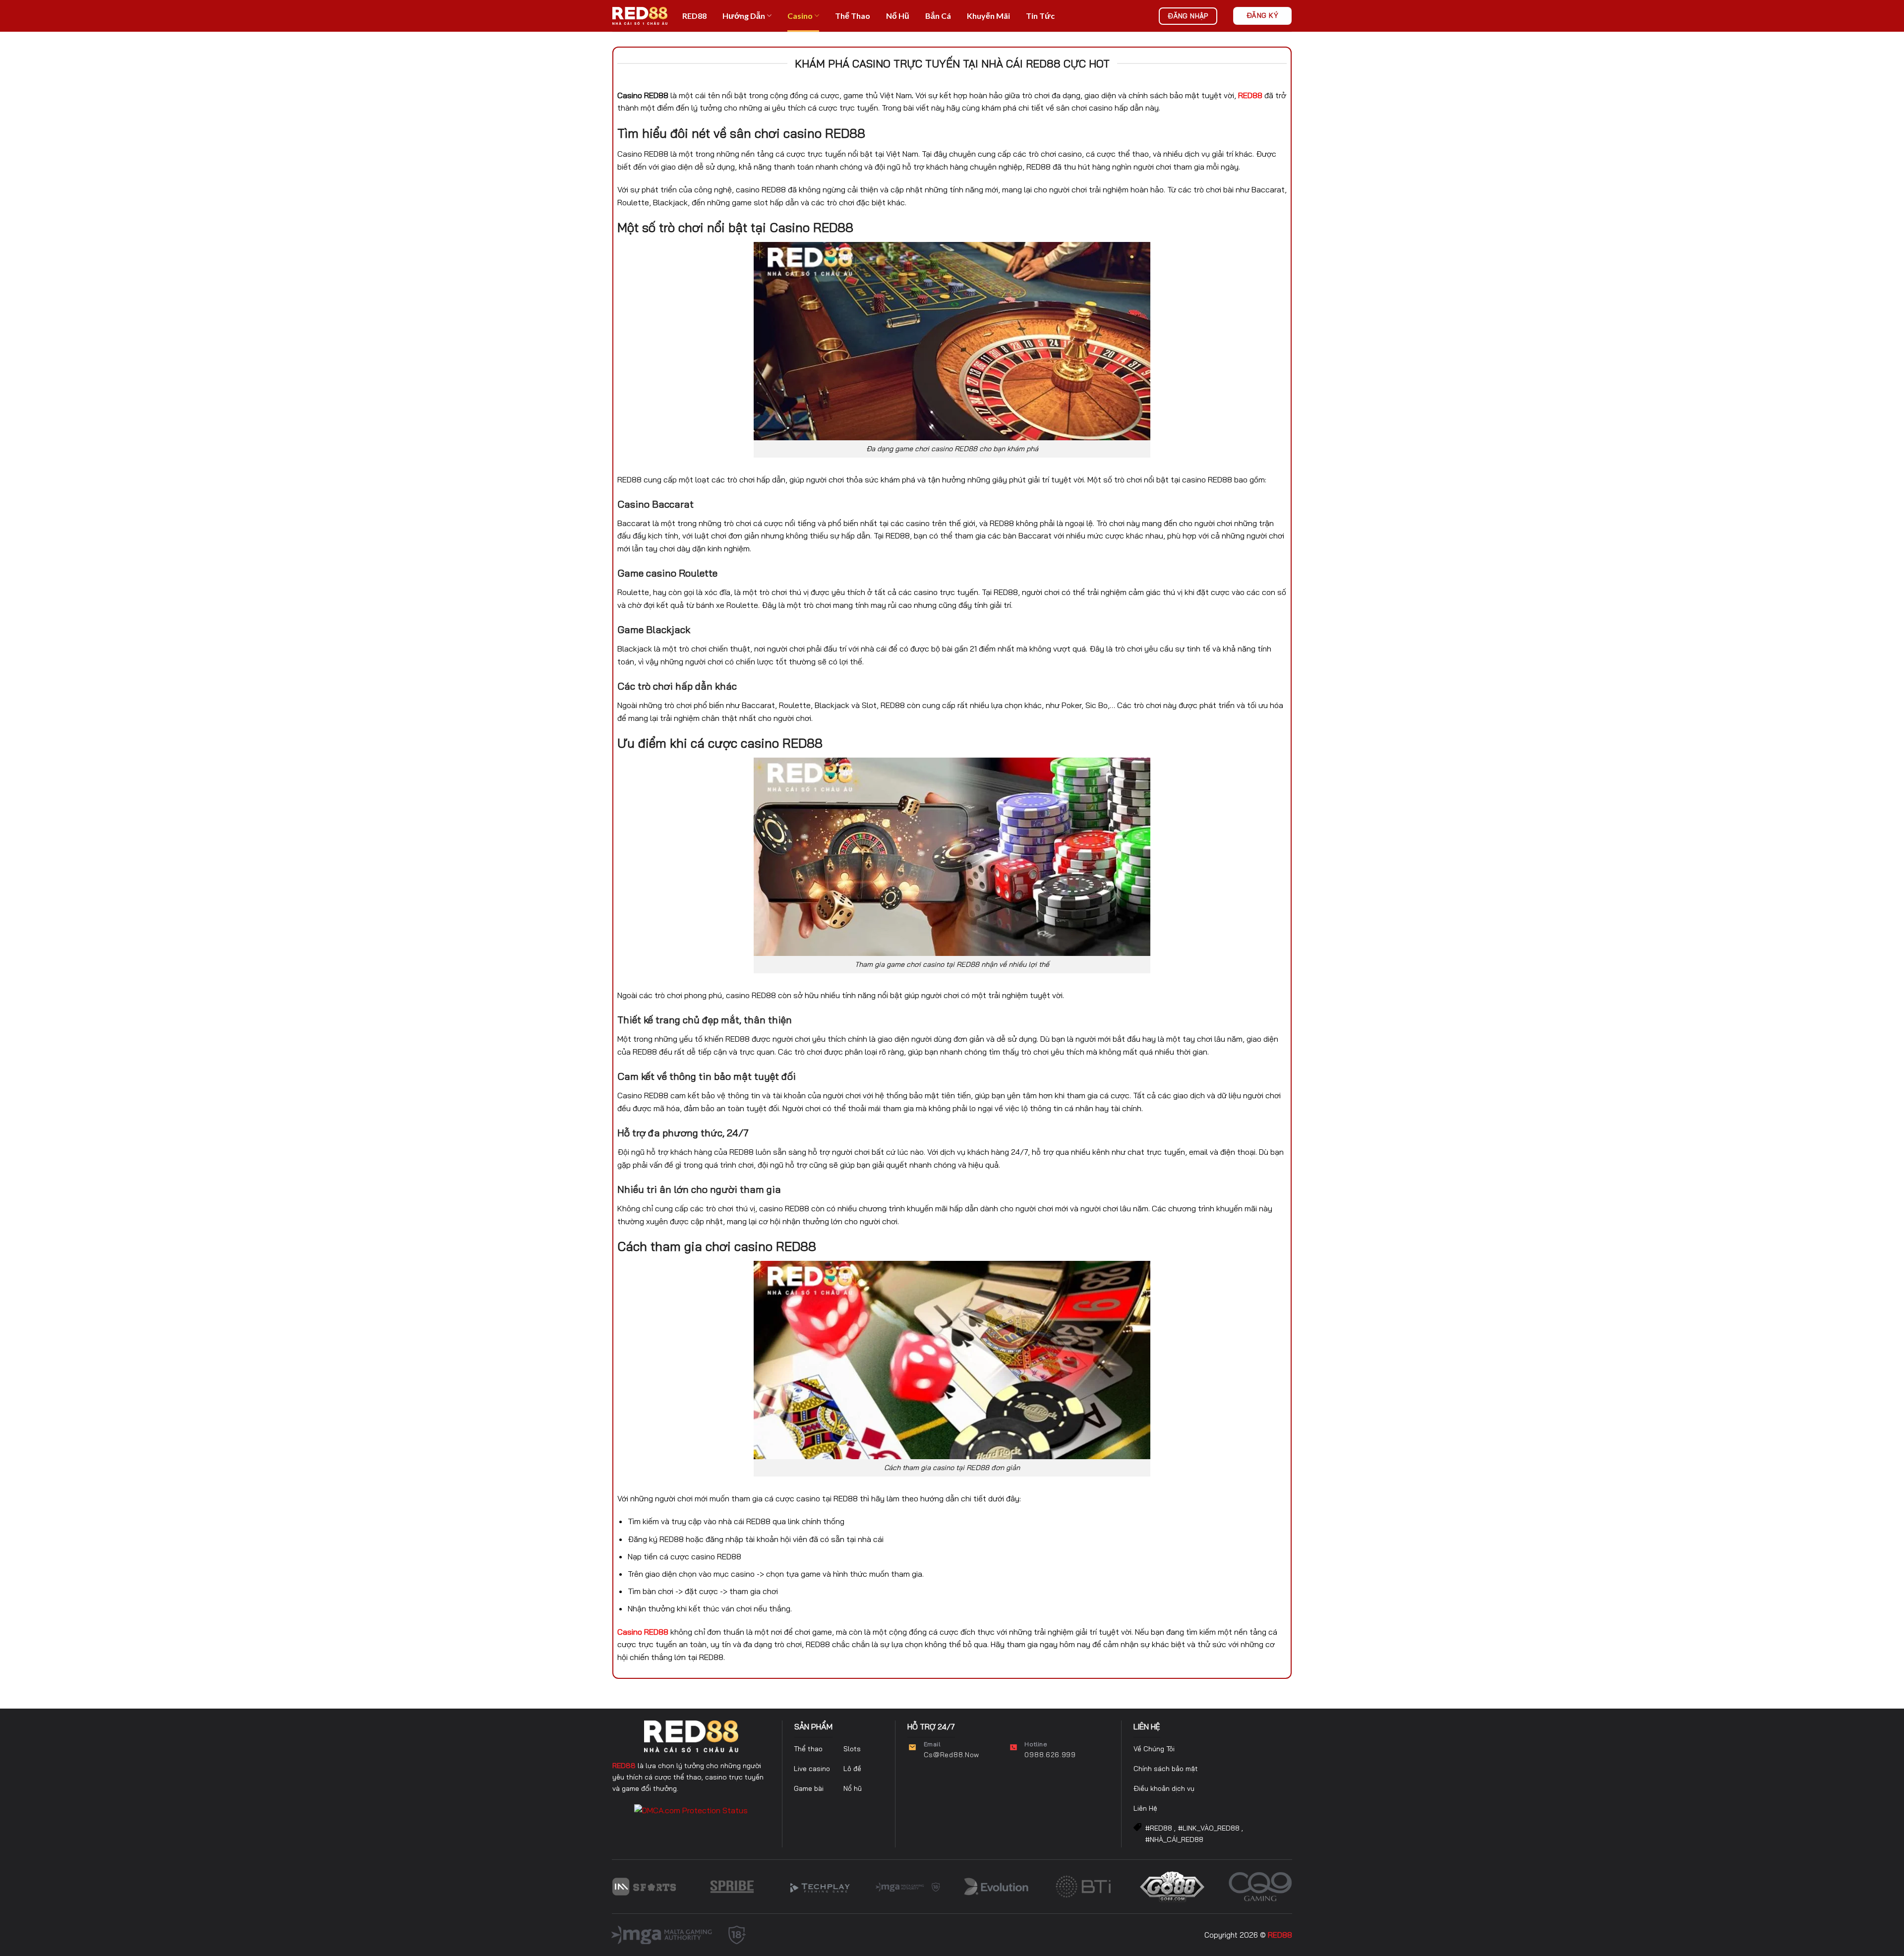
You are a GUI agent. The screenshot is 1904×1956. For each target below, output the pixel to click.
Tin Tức (1040, 16)
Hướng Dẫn (744, 16)
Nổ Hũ (898, 16)
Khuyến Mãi (988, 16)
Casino (800, 16)
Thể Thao (853, 16)
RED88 (694, 16)
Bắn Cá (938, 16)
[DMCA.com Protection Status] (691, 1810)
